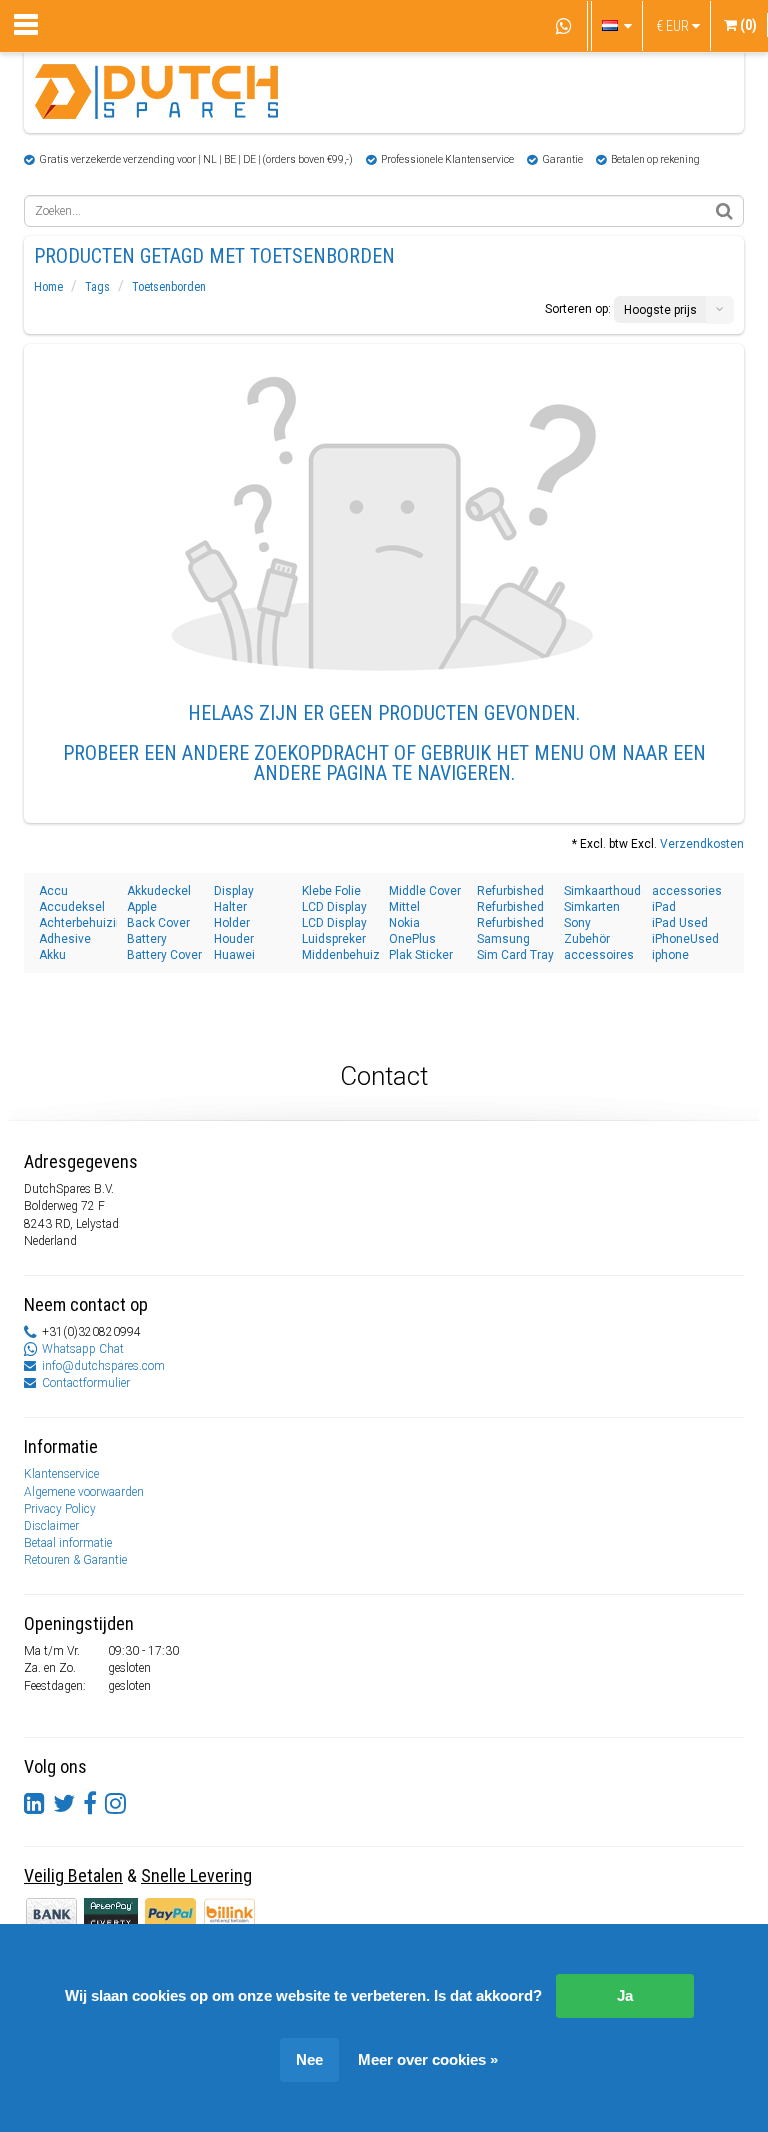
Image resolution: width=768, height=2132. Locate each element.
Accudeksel (72, 907)
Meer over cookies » (428, 2059)
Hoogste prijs (660, 310)
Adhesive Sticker (65, 939)
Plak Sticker (421, 955)
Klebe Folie (331, 891)
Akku (52, 955)
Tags (97, 287)
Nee (309, 2059)
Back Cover (158, 923)
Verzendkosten (702, 844)
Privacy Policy (60, 1509)
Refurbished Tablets (510, 891)
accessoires (599, 955)
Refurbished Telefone (510, 907)
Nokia (404, 923)
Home (48, 287)
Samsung (503, 939)
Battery (147, 939)
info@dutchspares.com (103, 1366)
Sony (577, 923)
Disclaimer (51, 1526)
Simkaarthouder (603, 891)
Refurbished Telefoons (510, 923)
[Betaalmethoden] (112, 1913)
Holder (232, 923)
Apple (142, 907)
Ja (625, 1995)
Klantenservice (61, 1474)
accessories (687, 891)
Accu (53, 891)
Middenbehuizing (341, 955)
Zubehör (587, 939)
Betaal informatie (68, 1543)
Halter (230, 907)
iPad (664, 907)
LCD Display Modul (334, 907)
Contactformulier (86, 1383)
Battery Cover (164, 955)
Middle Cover (425, 891)
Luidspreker (334, 939)
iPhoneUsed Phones (685, 939)
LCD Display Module (334, 923)
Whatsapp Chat (83, 1349)
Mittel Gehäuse (414, 907)
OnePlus (412, 939)
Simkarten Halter (592, 907)
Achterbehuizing (78, 923)
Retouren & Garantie (75, 1560)
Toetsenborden (169, 287)
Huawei (234, 955)
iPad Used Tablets (680, 923)
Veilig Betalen (73, 1875)
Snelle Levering (196, 1875)
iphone (670, 955)
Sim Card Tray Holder (515, 955)
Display (234, 891)
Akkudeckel (159, 891)
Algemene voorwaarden (84, 1492)
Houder (234, 939)
